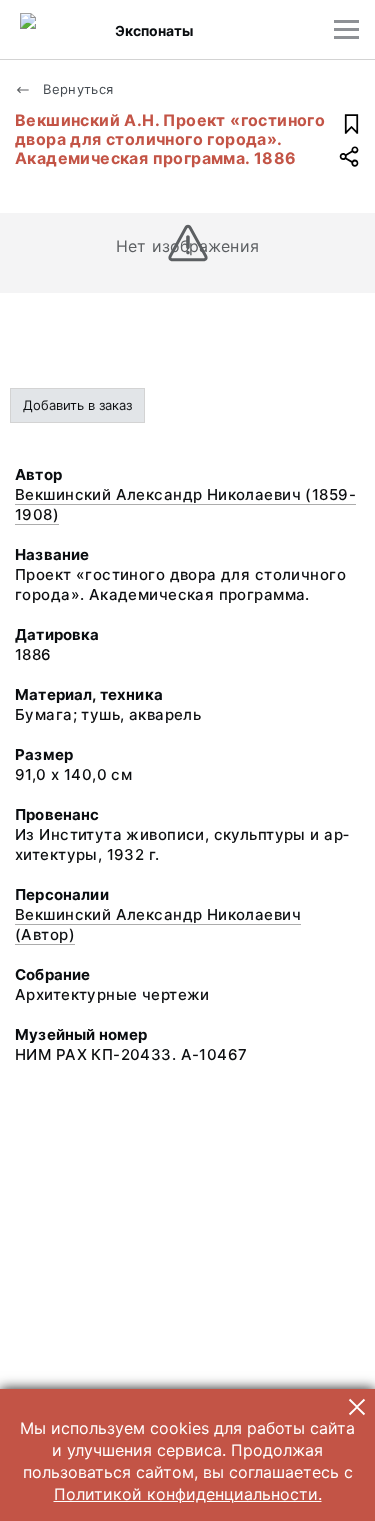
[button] (357, 1407)
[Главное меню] (346, 29)
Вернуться (76, 89)
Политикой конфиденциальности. (188, 1494)
